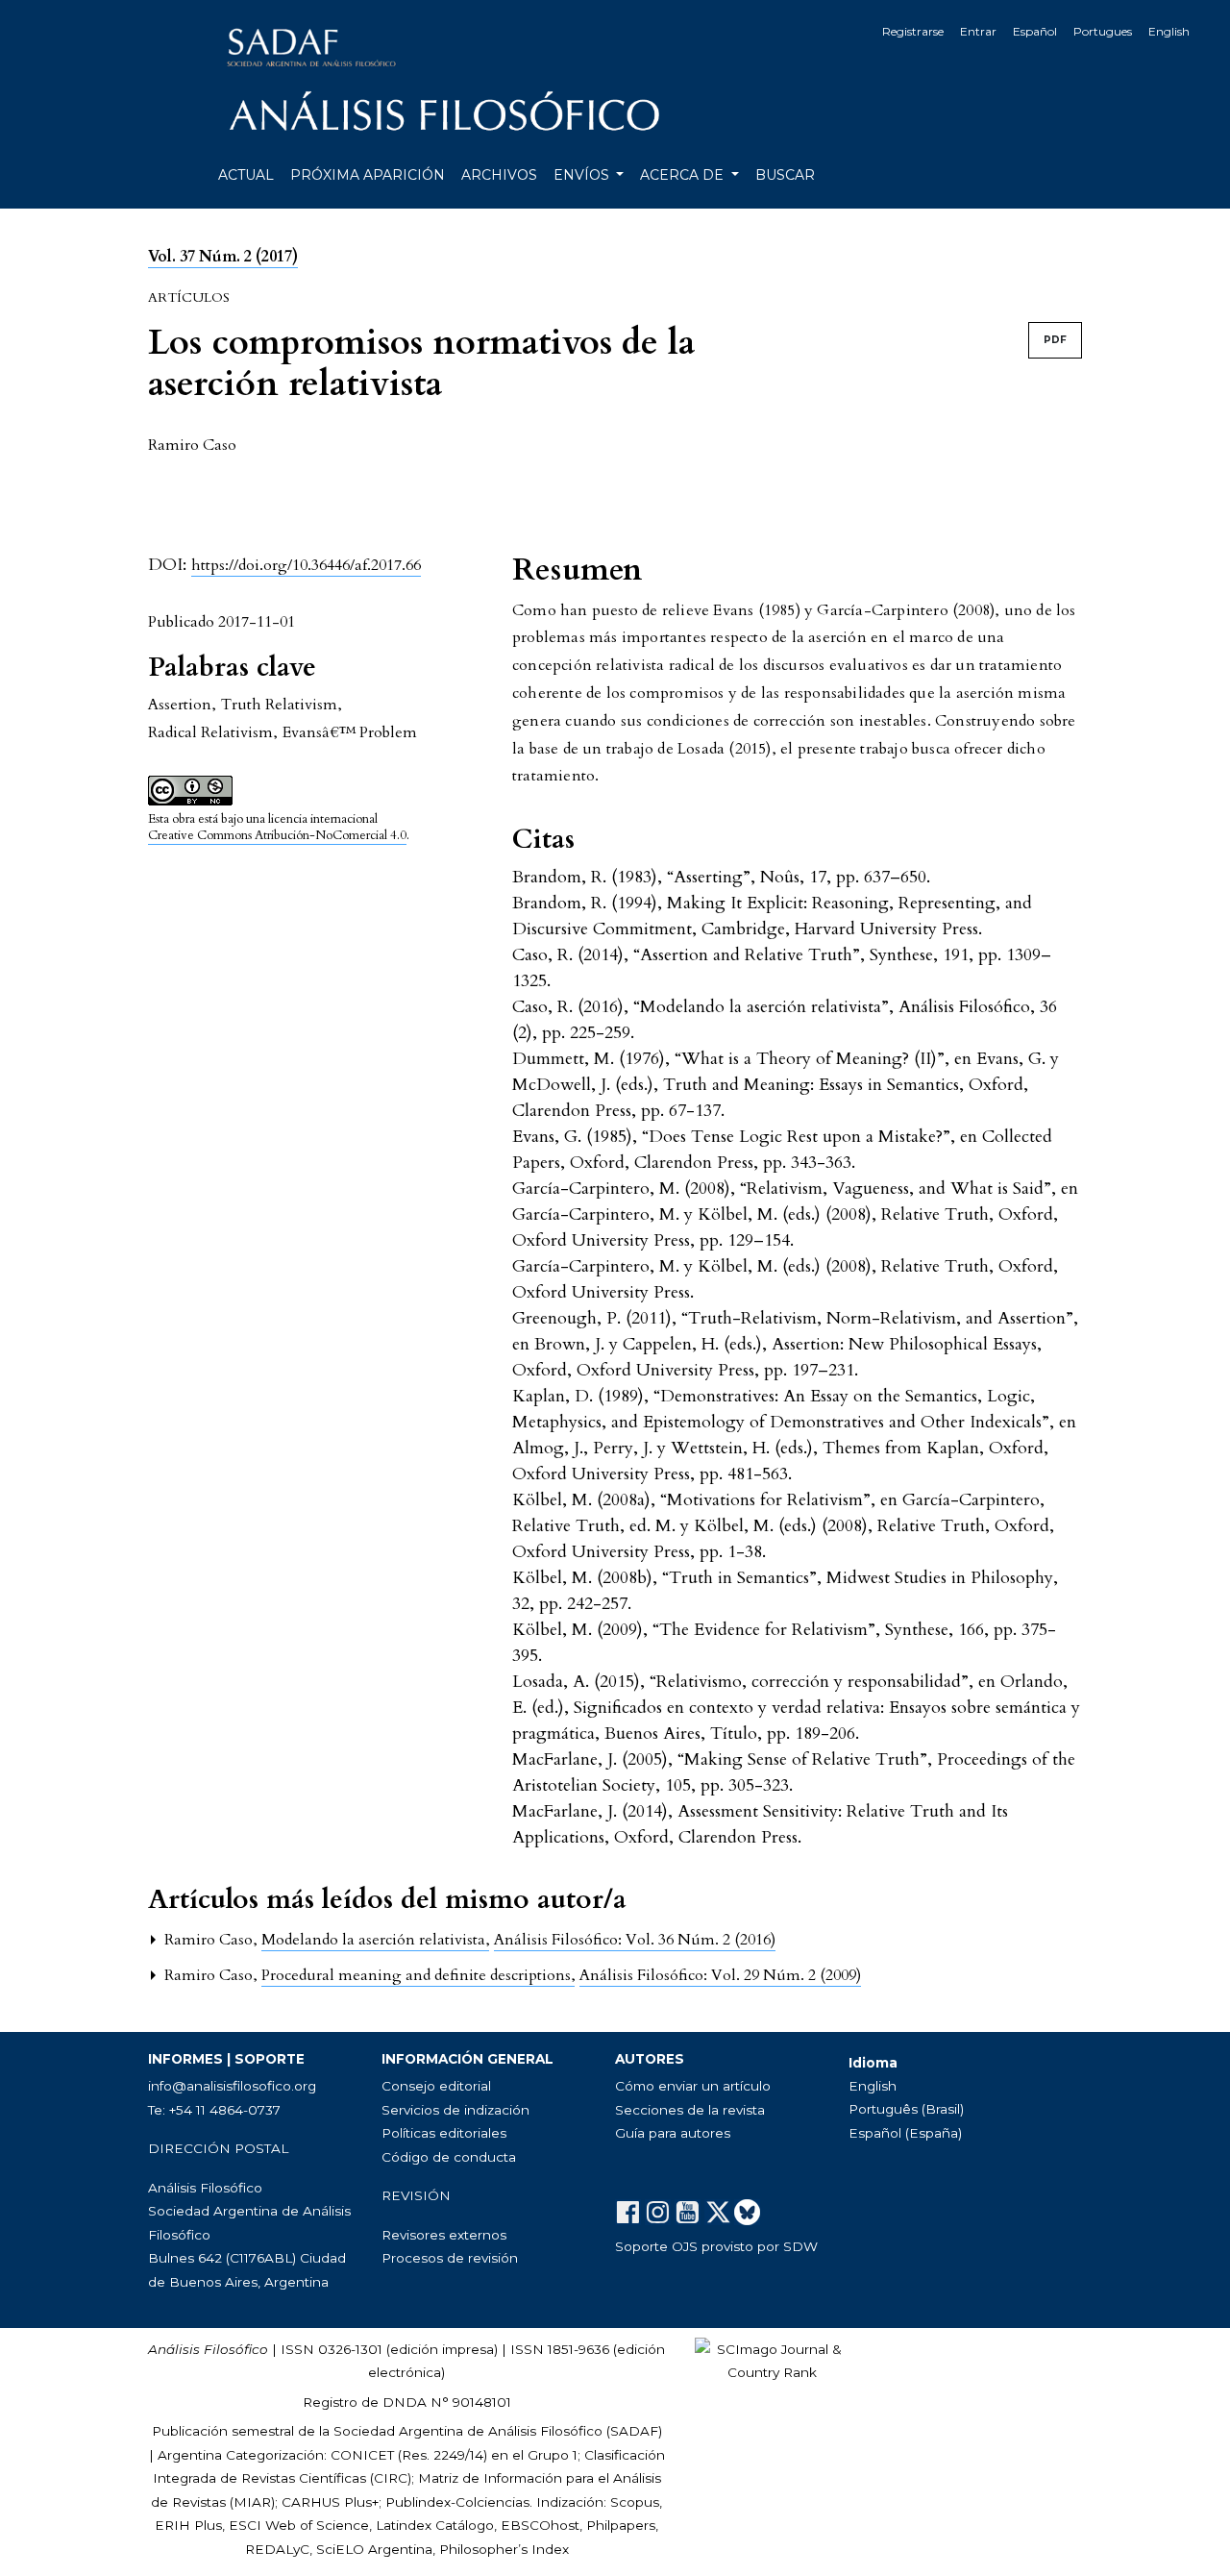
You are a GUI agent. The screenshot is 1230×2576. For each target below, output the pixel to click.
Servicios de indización (455, 2110)
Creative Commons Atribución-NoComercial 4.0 (277, 835)
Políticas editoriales (444, 2133)
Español (1035, 31)
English (1169, 31)
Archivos (499, 175)
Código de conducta (449, 2157)
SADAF (634, 2431)
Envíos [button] (583, 175)
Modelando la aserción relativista (375, 1940)
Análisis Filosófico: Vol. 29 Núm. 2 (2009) (720, 1975)
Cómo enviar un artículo (693, 2086)
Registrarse (913, 31)
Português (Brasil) (906, 2109)
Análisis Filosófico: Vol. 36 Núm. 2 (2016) (635, 1940)
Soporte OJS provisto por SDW (716, 2246)
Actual (246, 175)
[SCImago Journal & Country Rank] (772, 2360)
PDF (1055, 340)
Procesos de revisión (450, 2258)
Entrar (978, 31)
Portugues (1103, 31)
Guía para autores (673, 2133)
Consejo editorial (436, 2086)
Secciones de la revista (690, 2110)
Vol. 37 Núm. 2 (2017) (223, 257)
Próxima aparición (368, 175)
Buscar (785, 175)
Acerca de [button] (684, 175)
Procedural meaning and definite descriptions (418, 1975)
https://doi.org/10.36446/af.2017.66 (306, 565)
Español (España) (905, 2133)
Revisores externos (444, 2235)
